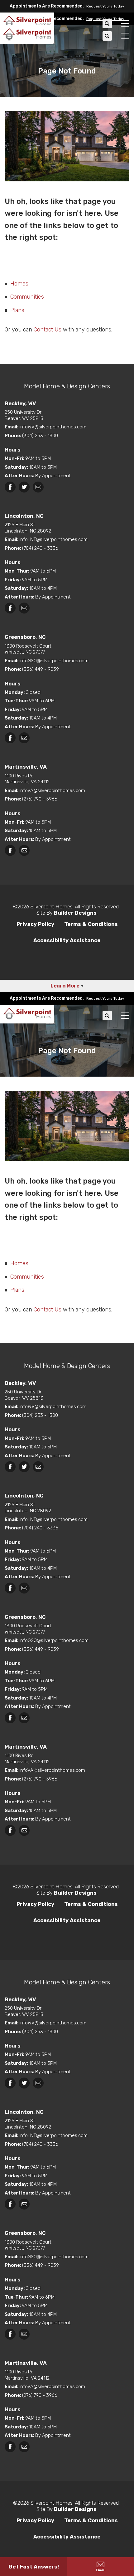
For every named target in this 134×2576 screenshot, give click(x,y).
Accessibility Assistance (67, 940)
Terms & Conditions (91, 924)
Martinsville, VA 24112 (27, 779)
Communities (27, 297)
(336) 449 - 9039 (41, 669)
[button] (104, 6)
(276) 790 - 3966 (40, 799)
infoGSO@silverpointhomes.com (54, 661)
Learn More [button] (65, 986)
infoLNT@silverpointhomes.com (53, 539)
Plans (17, 310)
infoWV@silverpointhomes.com (53, 427)
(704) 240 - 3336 (40, 548)
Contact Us (48, 330)
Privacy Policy (35, 924)
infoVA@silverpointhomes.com (52, 790)
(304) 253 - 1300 (40, 436)
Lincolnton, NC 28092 (28, 528)
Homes (19, 284)
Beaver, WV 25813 (24, 415)
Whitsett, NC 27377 (28, 649)
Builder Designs (75, 913)
